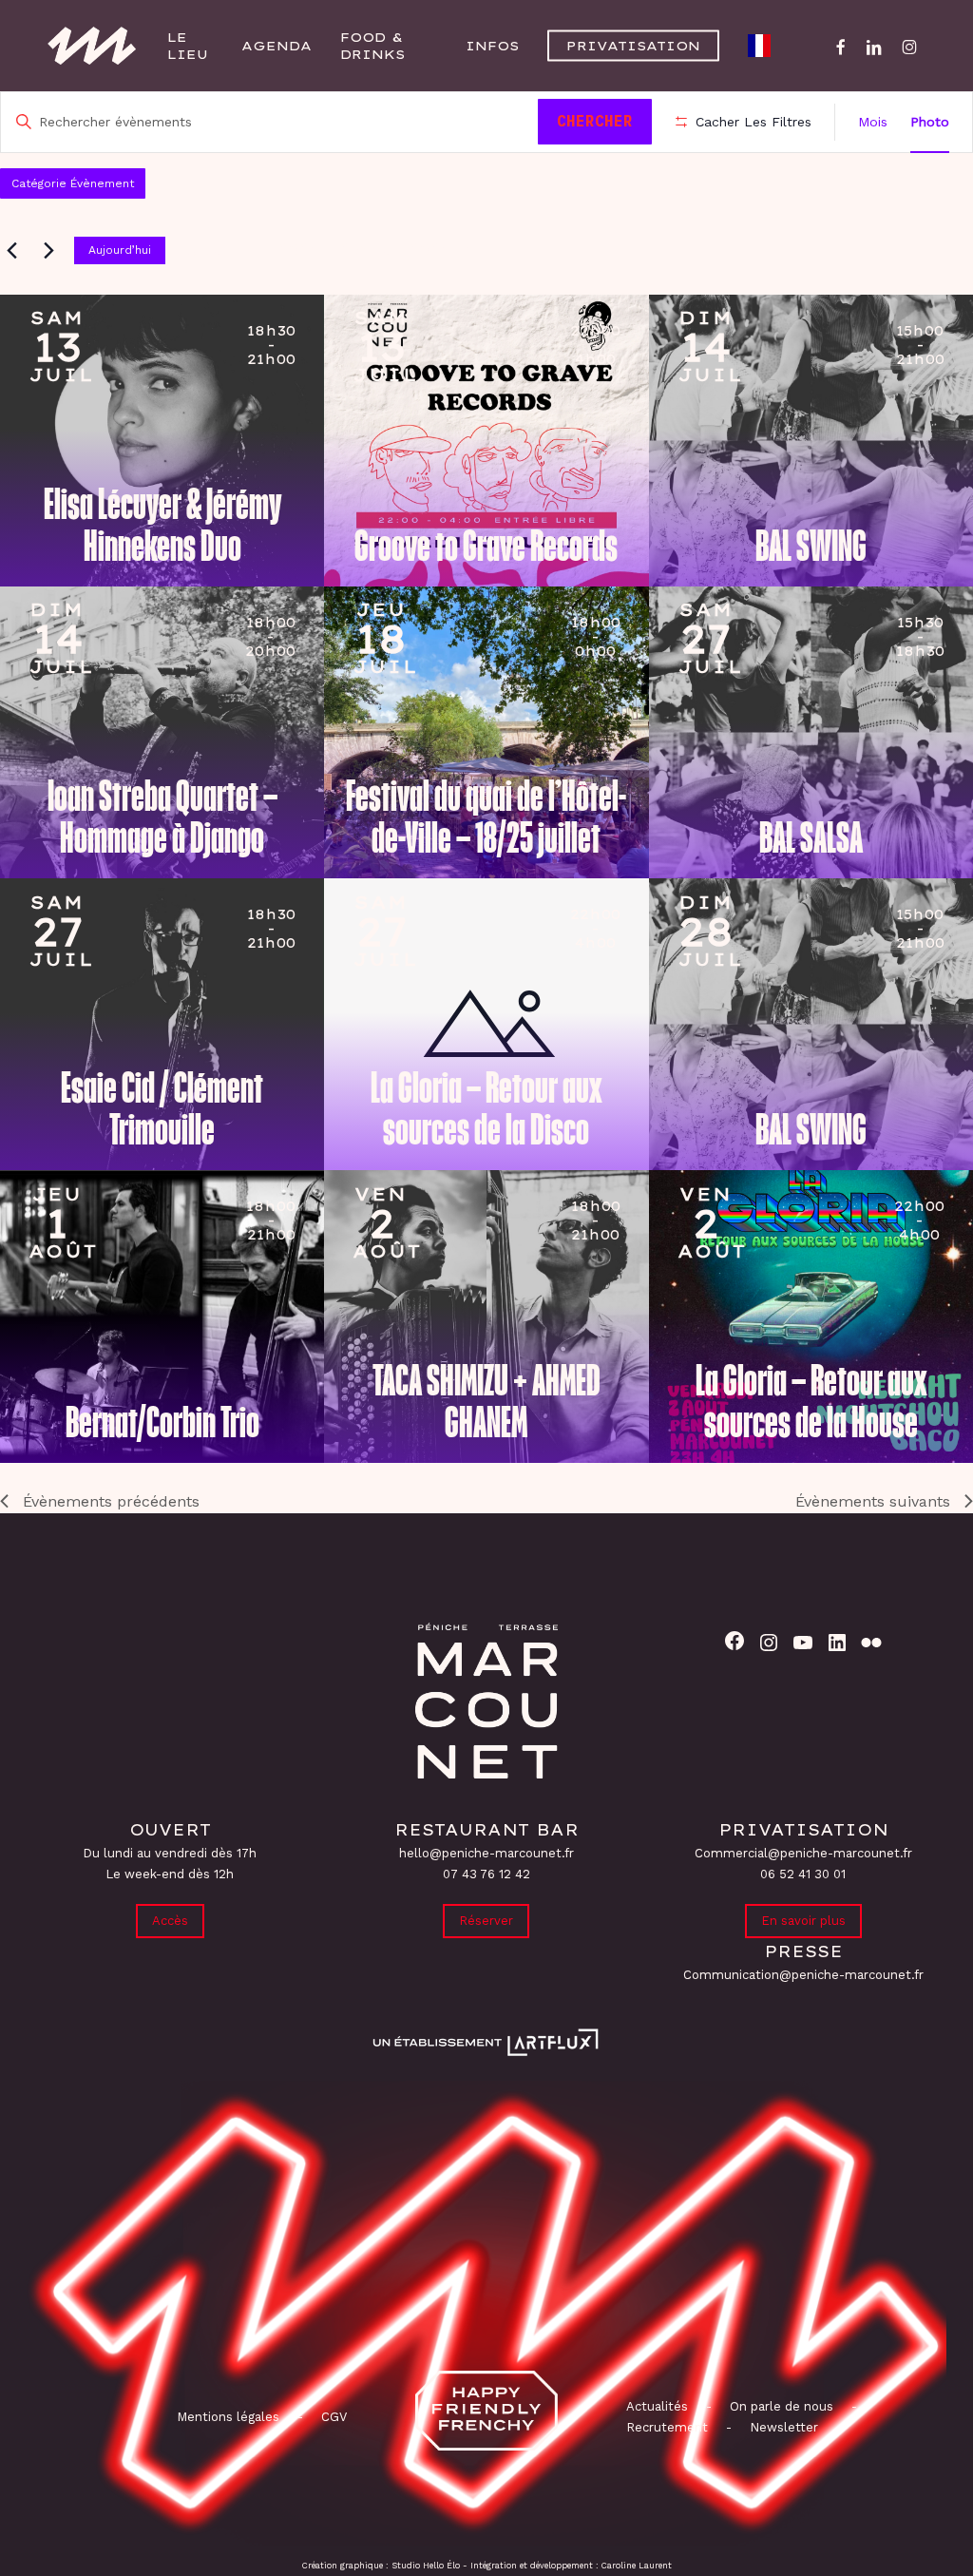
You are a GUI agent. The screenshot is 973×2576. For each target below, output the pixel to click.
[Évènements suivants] (48, 250)
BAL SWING (811, 547)
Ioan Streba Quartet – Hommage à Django (162, 817)
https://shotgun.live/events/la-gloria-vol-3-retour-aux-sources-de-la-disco (406, 950)
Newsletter (784, 2427)
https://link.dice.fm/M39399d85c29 (82, 658)
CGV (334, 2417)
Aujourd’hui (120, 250)
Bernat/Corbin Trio (162, 1423)
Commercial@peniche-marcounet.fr (803, 1853)
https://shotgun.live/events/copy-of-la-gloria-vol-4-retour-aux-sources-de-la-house (731, 1241)
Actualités (657, 2406)
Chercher (595, 121)
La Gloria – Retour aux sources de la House (811, 1402)
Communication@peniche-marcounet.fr (803, 1975)
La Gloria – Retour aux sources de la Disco (486, 1109)
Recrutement (667, 2427)
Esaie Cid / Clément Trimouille (162, 1109)
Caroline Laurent (637, 2566)
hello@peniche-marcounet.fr (486, 1853)
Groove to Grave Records (486, 547)
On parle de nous (780, 2406)
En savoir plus (803, 1921)
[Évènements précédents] (11, 250)
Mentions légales (228, 2417)
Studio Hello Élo (426, 2566)
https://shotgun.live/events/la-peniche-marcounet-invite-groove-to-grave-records (406, 366)
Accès (170, 1921)
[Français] (764, 46)
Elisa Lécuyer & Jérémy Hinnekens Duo (162, 526)
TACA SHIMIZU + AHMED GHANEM (486, 1402)
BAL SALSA (811, 838)
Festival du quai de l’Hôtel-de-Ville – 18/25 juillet (486, 817)
